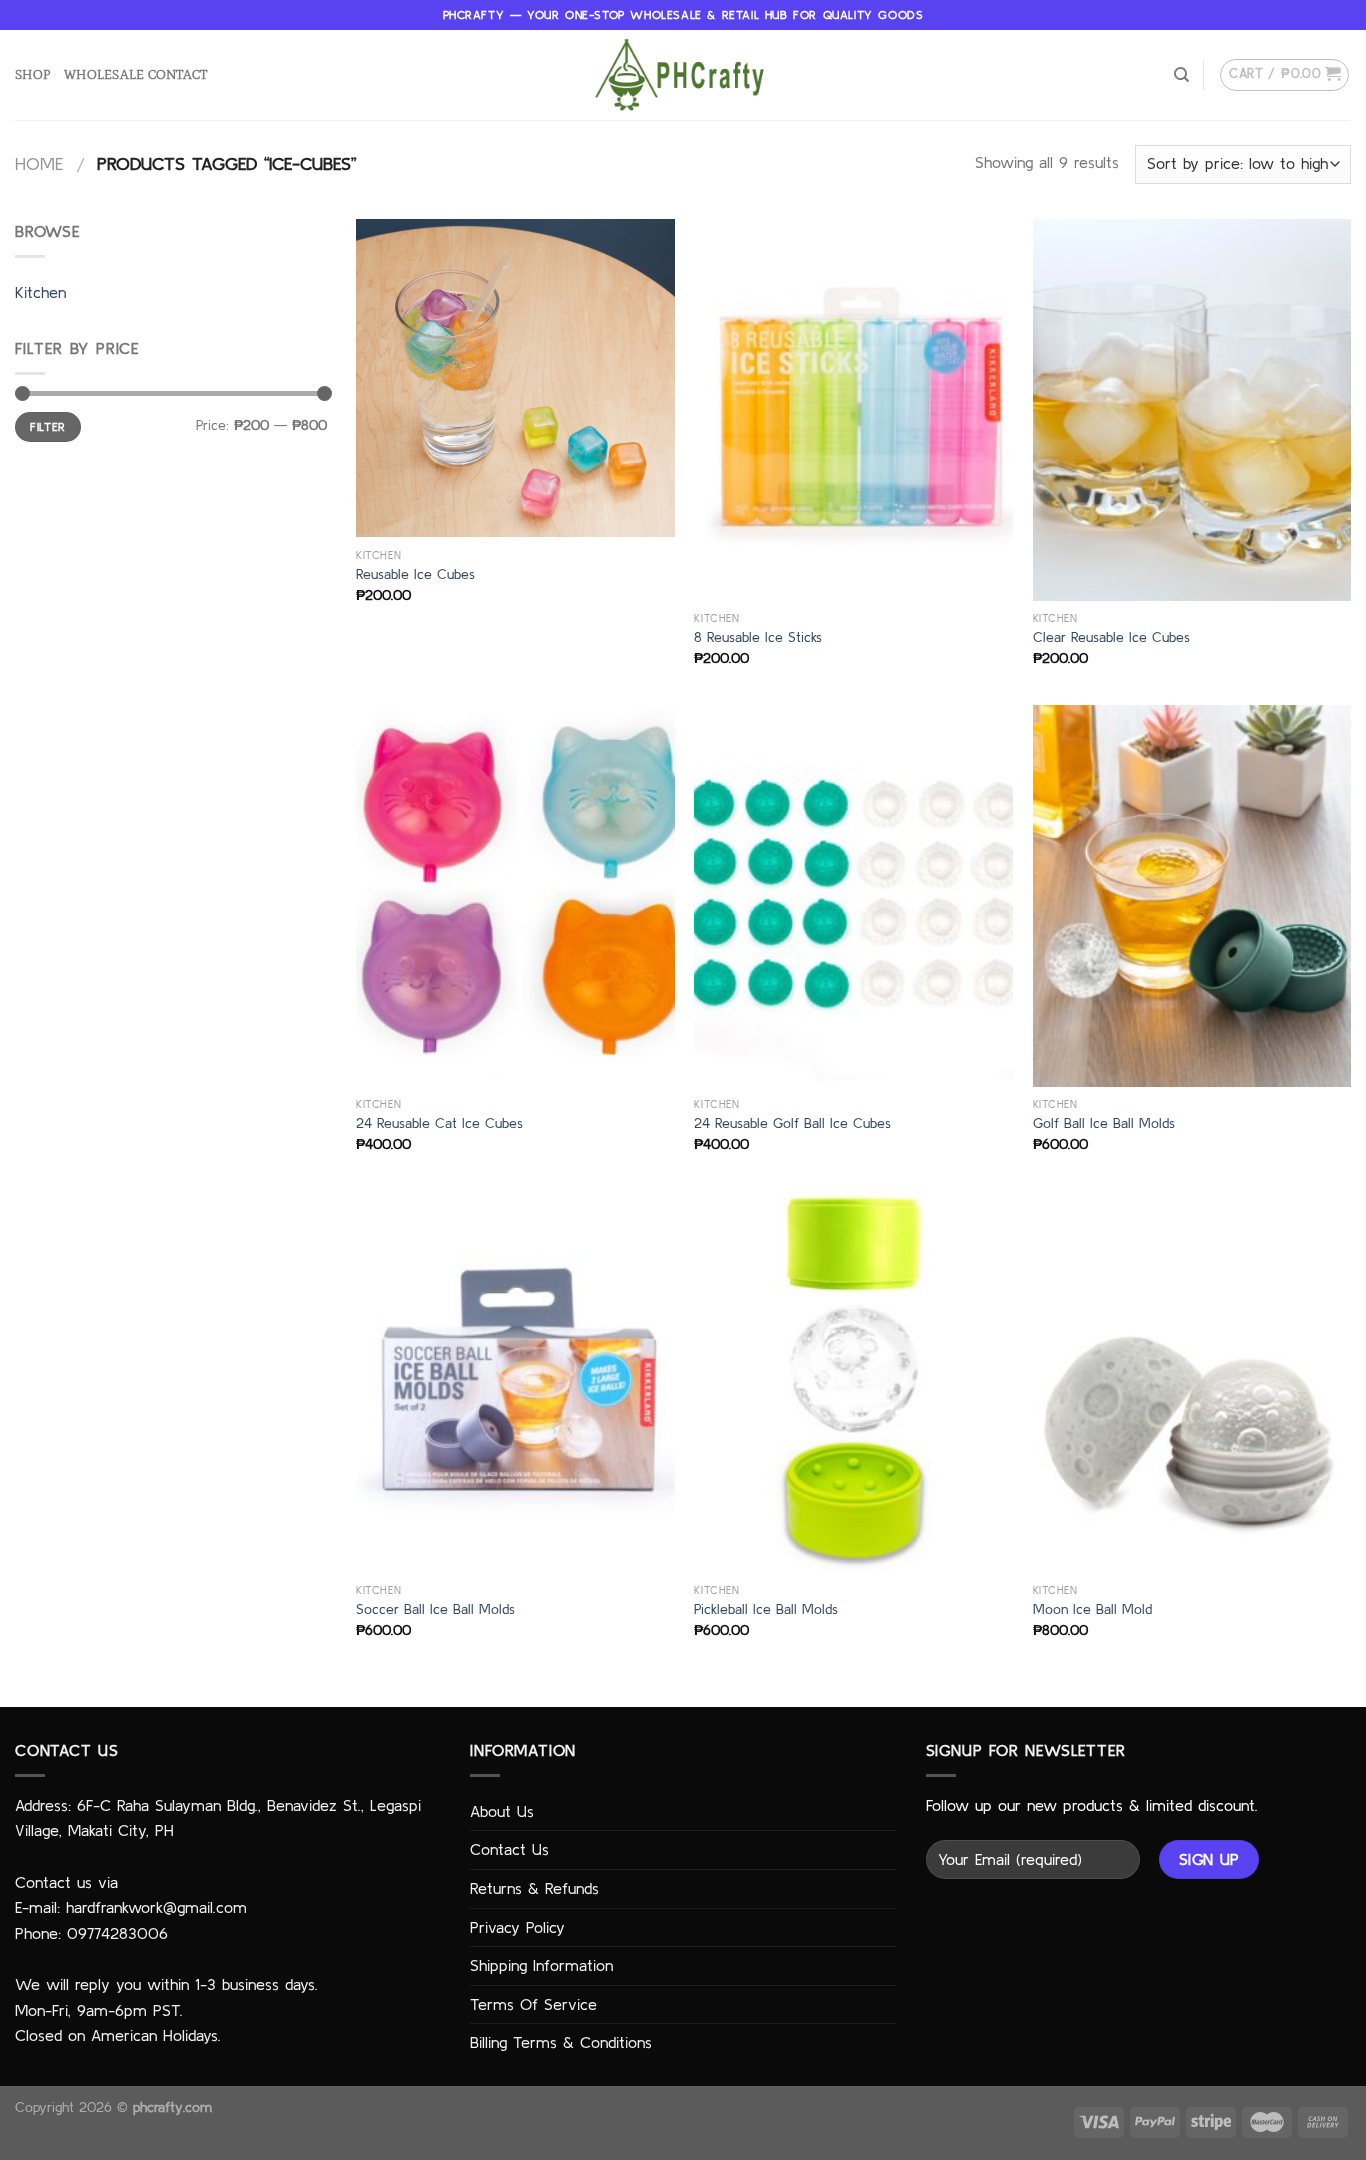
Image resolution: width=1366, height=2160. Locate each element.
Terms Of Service (533, 2004)
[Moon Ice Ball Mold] (1192, 1382)
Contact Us (509, 1849)
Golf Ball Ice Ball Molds (1104, 1123)
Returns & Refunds (534, 1888)
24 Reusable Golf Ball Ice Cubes (792, 1123)
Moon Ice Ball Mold (1092, 1609)
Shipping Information (541, 1965)
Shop (32, 74)
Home (39, 163)
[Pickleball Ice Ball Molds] (853, 1382)
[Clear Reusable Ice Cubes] (1192, 410)
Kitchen (40, 292)
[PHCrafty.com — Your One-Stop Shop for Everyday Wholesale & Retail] (683, 75)
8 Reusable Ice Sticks (758, 637)
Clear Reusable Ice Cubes (1111, 637)
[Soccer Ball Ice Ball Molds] (515, 1382)
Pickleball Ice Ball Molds (766, 1609)
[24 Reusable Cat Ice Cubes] (515, 896)
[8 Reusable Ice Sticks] (853, 410)
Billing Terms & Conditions (561, 2042)
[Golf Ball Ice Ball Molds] (1192, 896)
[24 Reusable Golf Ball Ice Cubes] (853, 896)
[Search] (1181, 75)
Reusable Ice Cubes (415, 574)
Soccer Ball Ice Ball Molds (435, 1609)
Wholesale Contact (135, 74)
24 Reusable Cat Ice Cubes (439, 1123)
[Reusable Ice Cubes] (515, 378)
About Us (502, 1811)
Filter (47, 426)
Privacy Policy (517, 1927)
